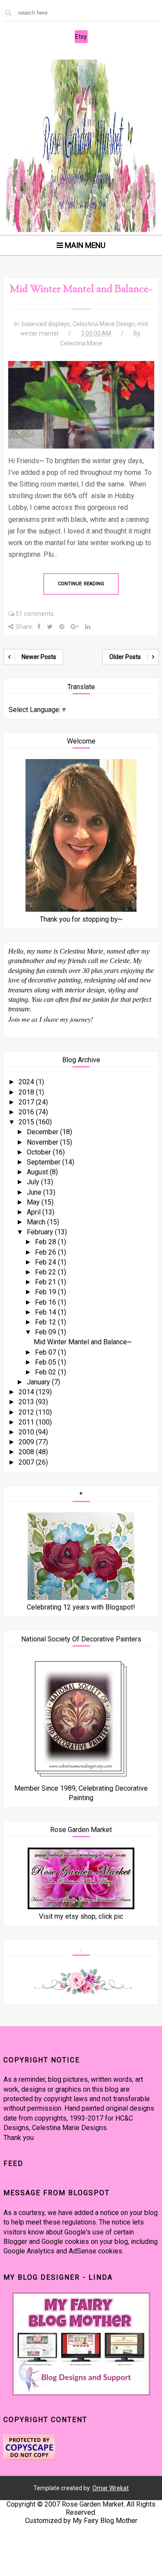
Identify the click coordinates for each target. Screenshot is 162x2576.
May (34, 1202)
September (44, 1162)
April (35, 1212)
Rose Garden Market (93, 2504)
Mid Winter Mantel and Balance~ (81, 289)
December (43, 1132)
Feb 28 (46, 1242)
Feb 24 (46, 1262)
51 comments (35, 614)
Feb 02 (46, 1372)
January (39, 1382)
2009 (27, 1442)
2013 (27, 1402)
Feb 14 (46, 1312)
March (37, 1222)
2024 (27, 1082)
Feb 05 (46, 1362)
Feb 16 (46, 1302)
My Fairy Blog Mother (105, 2521)
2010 (27, 1432)
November (43, 1142)
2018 (27, 1092)
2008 (27, 1452)
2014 (27, 1392)
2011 (27, 1422)
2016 (27, 1112)
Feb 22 (46, 1272)
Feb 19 (46, 1292)
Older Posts (125, 657)
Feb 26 (46, 1252)
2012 (27, 1412)
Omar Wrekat (111, 2488)
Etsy (81, 37)
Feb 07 (46, 1352)
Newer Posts (39, 657)
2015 (27, 1122)
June (35, 1192)
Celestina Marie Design (104, 324)
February (41, 1232)
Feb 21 (46, 1282)
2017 (27, 1102)
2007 (27, 1462)
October (40, 1152)
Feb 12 (46, 1322)
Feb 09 (46, 1332)
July (34, 1182)
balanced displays (46, 324)
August (38, 1172)
